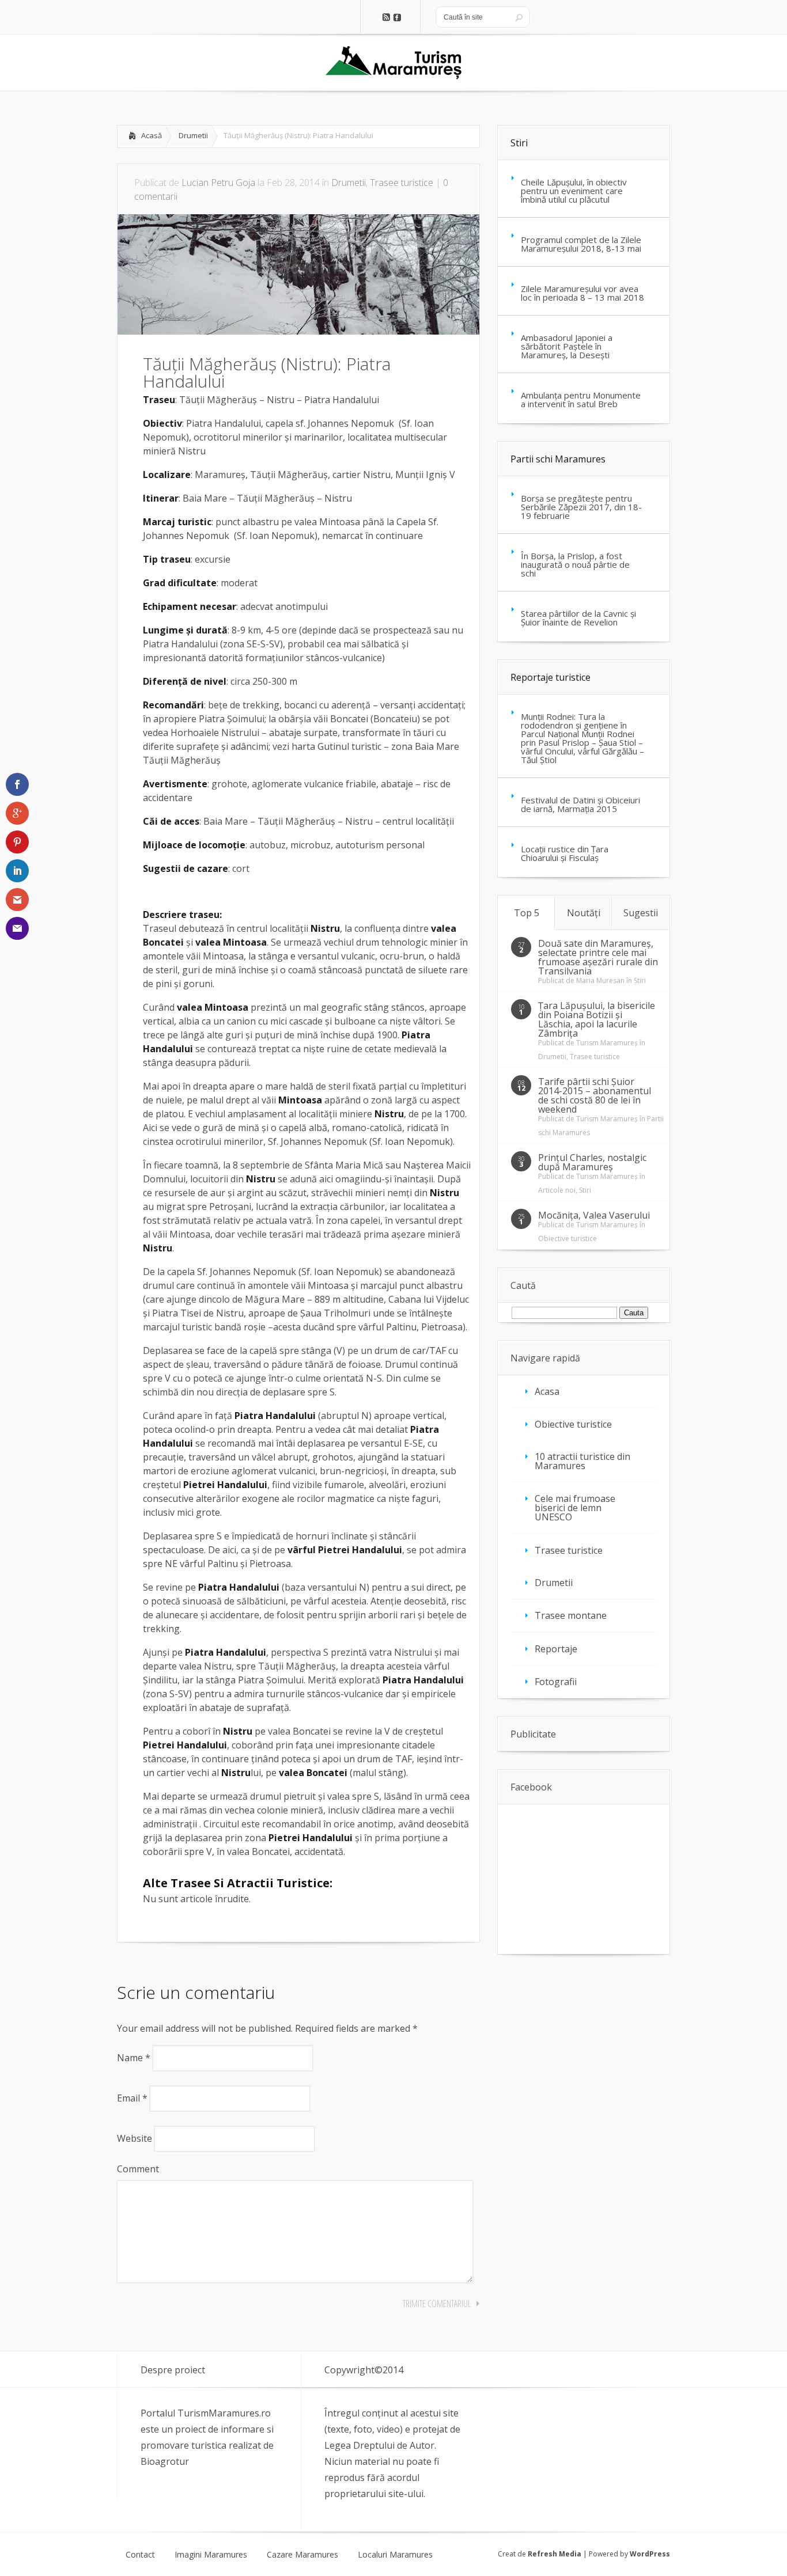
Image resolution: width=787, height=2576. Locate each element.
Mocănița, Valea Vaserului (594, 1215)
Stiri (519, 143)
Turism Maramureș (607, 1043)
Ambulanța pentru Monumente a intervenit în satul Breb (581, 399)
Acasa (547, 1391)
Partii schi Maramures (558, 459)
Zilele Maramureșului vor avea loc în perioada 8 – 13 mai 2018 (582, 293)
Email (132, 2098)
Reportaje (556, 1649)
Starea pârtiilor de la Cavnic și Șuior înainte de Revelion (578, 618)
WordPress (650, 2554)
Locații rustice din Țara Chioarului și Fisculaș (565, 853)
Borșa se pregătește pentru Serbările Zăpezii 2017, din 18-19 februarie (581, 507)
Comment (138, 2169)
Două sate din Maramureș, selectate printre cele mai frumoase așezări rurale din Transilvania (598, 957)
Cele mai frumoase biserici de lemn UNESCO (575, 1508)
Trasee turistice (402, 183)
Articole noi (557, 1190)
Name (134, 2058)
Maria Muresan (600, 980)
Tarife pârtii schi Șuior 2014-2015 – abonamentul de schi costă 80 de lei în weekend (595, 1095)
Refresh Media (555, 2554)
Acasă (152, 135)
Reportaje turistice (550, 677)
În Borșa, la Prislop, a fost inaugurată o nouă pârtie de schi (575, 564)
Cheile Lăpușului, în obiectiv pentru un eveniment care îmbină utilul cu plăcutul (574, 191)
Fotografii (556, 1682)
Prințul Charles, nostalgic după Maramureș (592, 1162)
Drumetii (193, 135)
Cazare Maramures (302, 2555)
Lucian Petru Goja (218, 183)
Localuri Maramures (395, 2555)
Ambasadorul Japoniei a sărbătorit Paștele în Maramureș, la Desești (567, 346)
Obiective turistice (567, 1238)
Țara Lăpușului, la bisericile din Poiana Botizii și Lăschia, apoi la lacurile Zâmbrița (597, 1019)
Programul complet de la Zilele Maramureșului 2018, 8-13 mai (581, 244)
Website (135, 2138)
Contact (140, 2555)
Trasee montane (571, 1615)
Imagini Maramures (211, 2555)
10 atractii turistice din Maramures (582, 1461)
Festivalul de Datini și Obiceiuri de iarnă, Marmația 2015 (580, 804)
